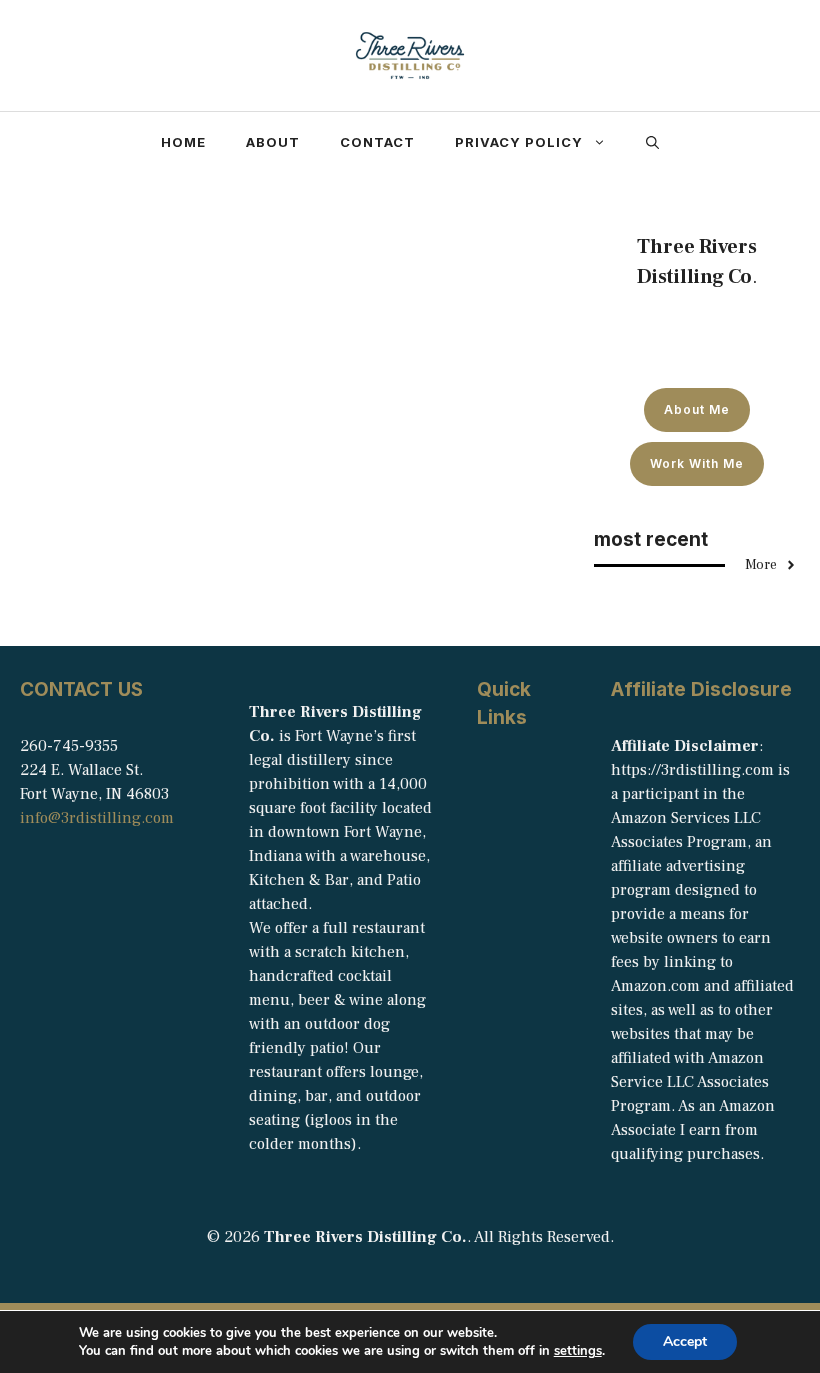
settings (578, 1351)
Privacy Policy (519, 142)
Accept (685, 1341)
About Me (697, 409)
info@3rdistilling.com (97, 818)
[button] (652, 142)
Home (183, 142)
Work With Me (697, 463)
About (273, 142)
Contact (377, 142)
